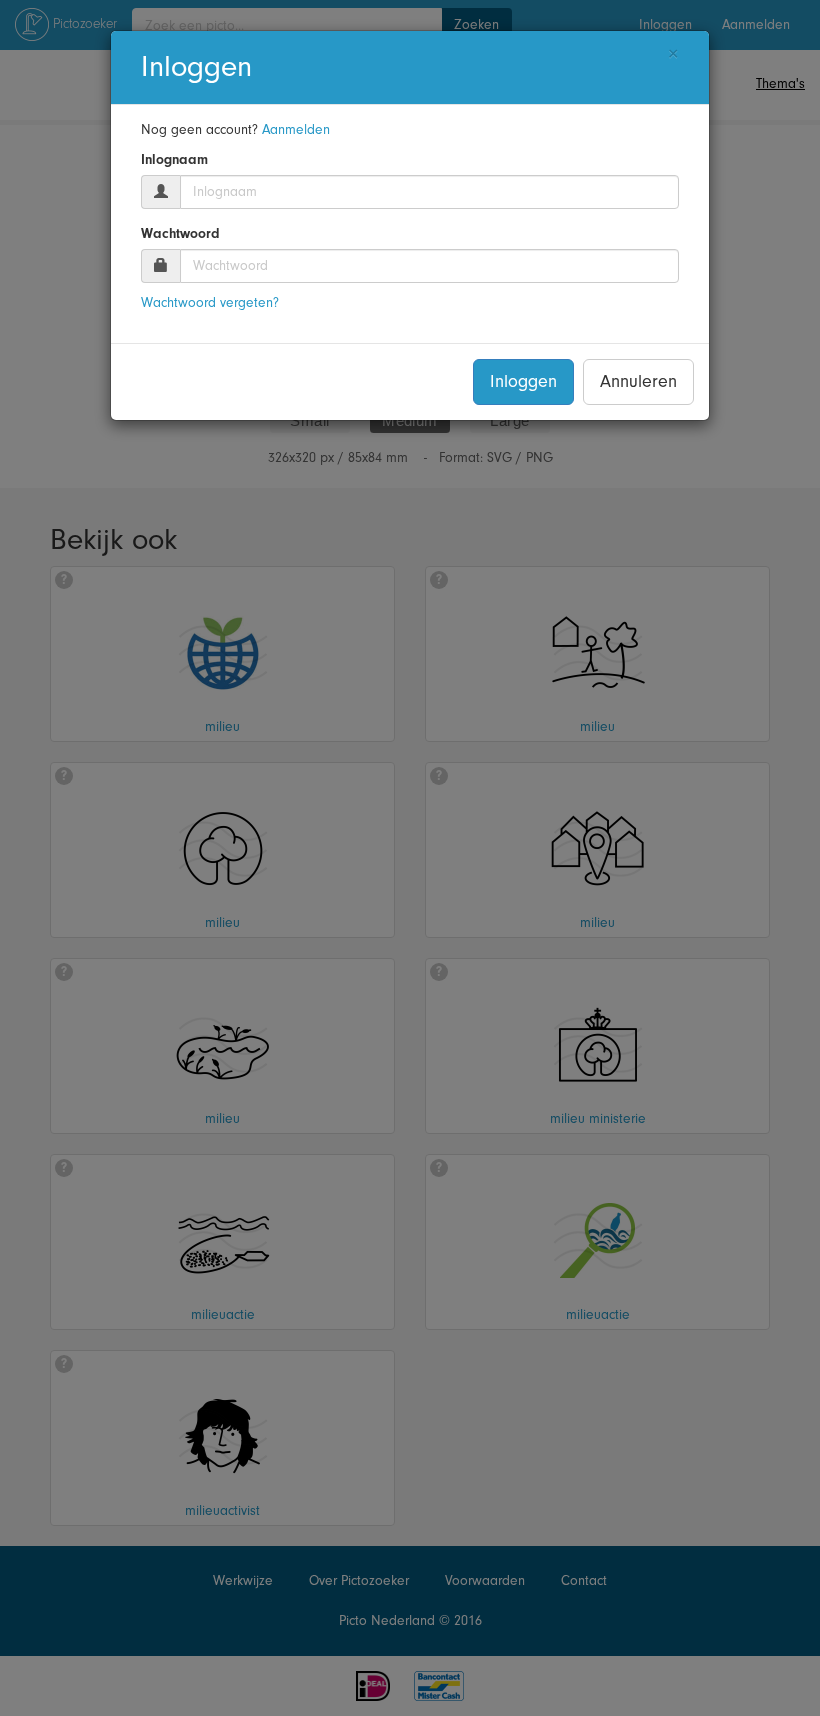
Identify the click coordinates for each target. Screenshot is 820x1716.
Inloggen (523, 381)
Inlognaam (174, 160)
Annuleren (638, 381)
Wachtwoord (180, 234)
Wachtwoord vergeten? (210, 302)
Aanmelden (296, 129)
